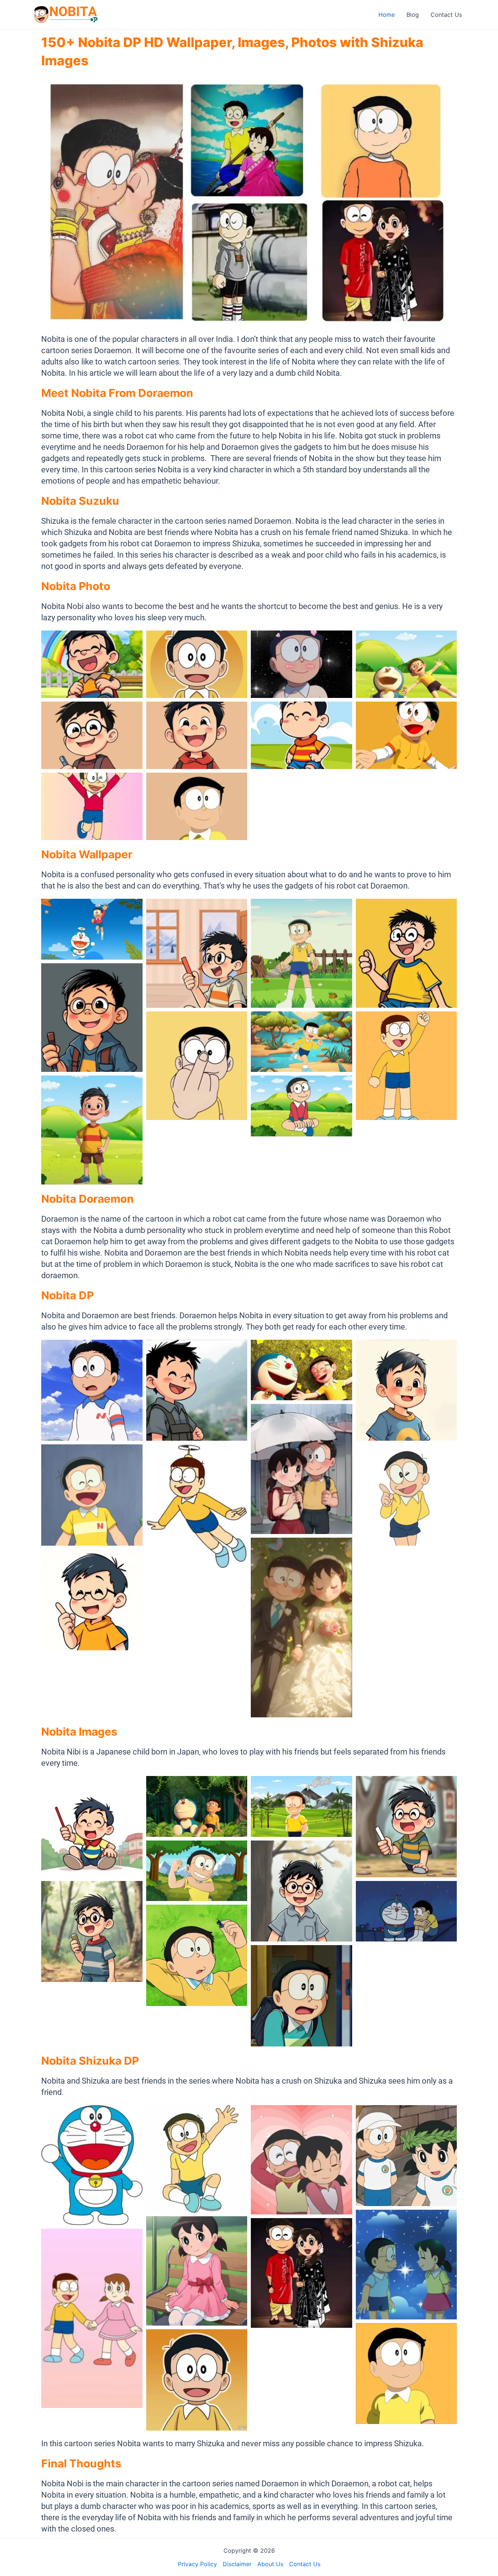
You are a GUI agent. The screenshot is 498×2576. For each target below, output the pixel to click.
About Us (270, 2564)
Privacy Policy (197, 2564)
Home (387, 15)
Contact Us (446, 15)
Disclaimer (237, 2564)
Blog (413, 15)
